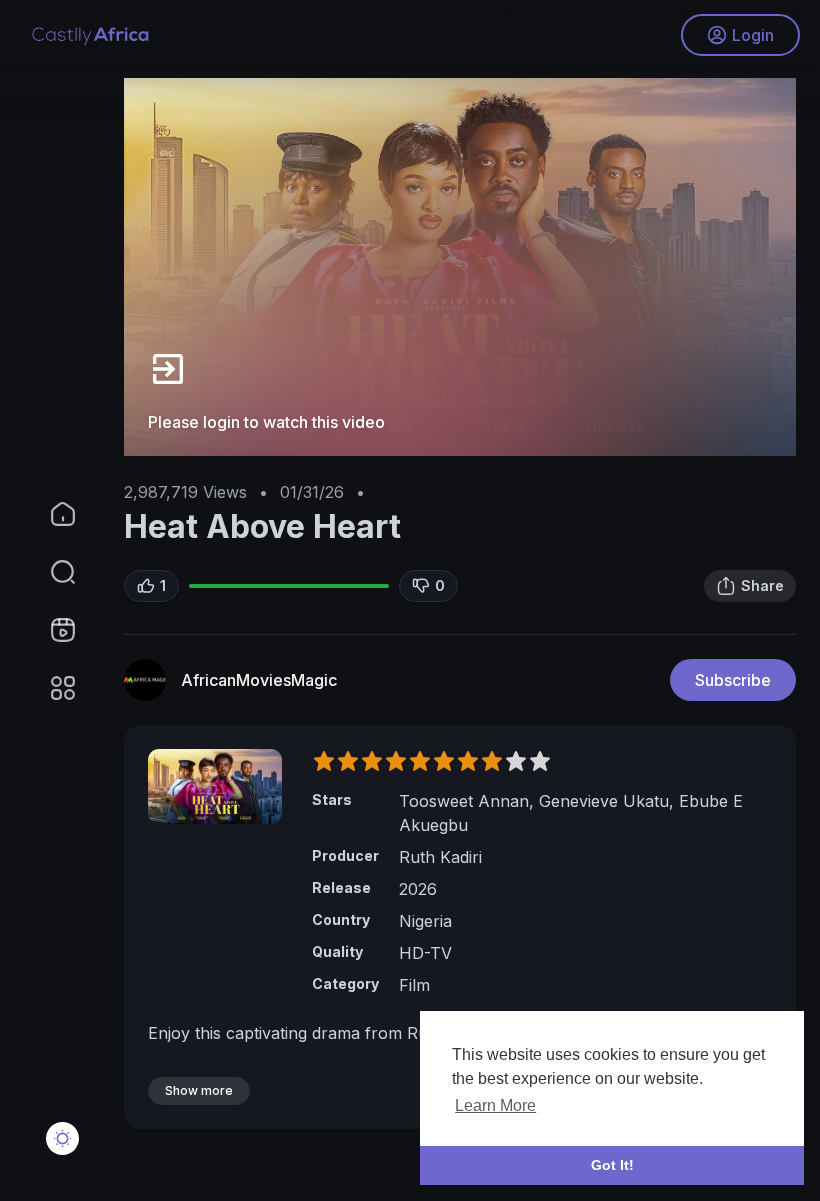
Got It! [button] (612, 1165)
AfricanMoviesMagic (259, 680)
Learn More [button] (495, 1105)
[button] (50, 572)
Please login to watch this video (266, 422)
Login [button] (753, 35)
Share (762, 585)
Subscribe (733, 680)
